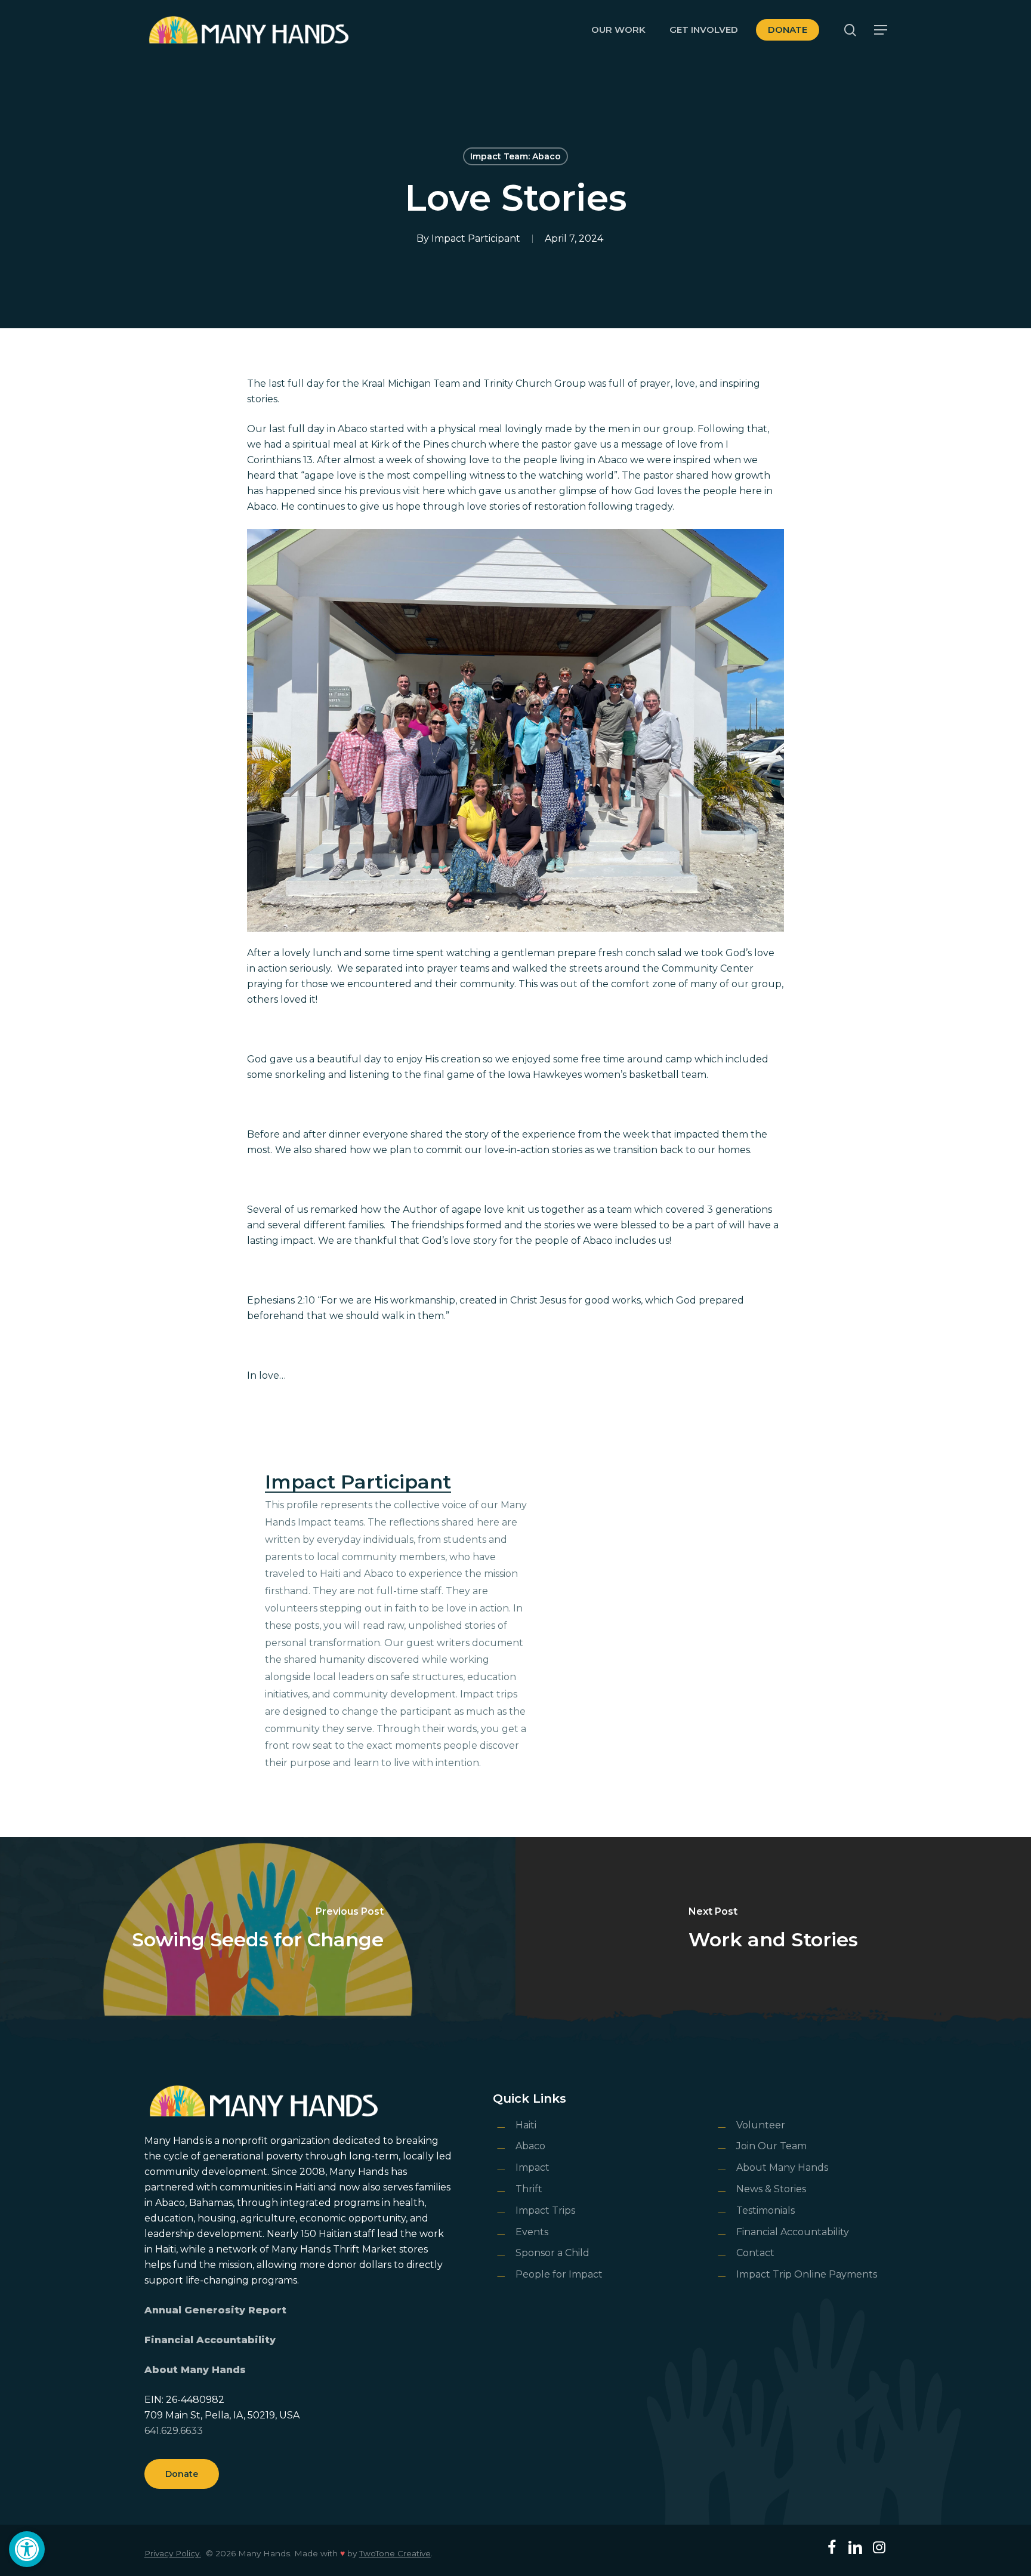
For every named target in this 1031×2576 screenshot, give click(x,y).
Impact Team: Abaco (515, 156)
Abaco (530, 2146)
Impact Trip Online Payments (807, 2274)
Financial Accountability (210, 2340)
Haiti (526, 2125)
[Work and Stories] (773, 1929)
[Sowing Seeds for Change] (258, 1929)
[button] (27, 2549)
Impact (533, 2167)
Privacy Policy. (173, 2553)
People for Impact (559, 2274)
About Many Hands (195, 2370)
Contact (755, 2253)
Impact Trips (545, 2210)
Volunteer (761, 2125)
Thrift (529, 2189)
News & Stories (771, 2189)
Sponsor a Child (552, 2253)
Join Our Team (771, 2146)
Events (532, 2232)
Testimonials (765, 2210)
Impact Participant (476, 238)
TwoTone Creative (395, 2553)
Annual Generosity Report (215, 2310)
